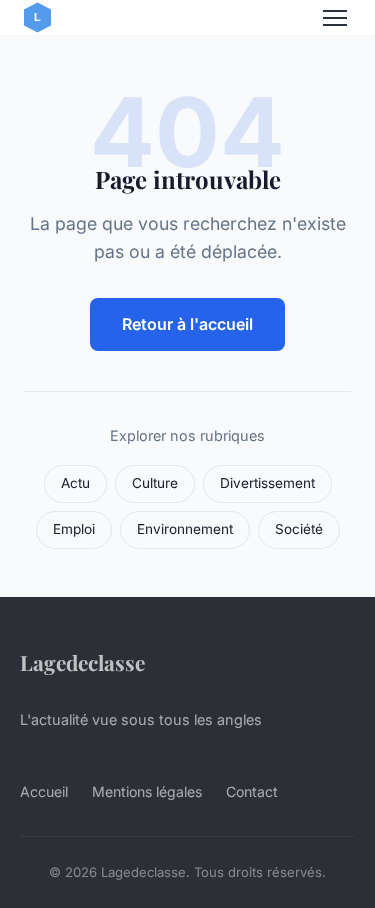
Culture (155, 483)
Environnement (185, 529)
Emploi (74, 529)
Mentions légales (147, 791)
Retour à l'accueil (187, 324)
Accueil (44, 791)
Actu (75, 483)
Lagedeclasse (82, 662)
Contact (252, 791)
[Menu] (335, 18)
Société (299, 529)
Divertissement (267, 483)
